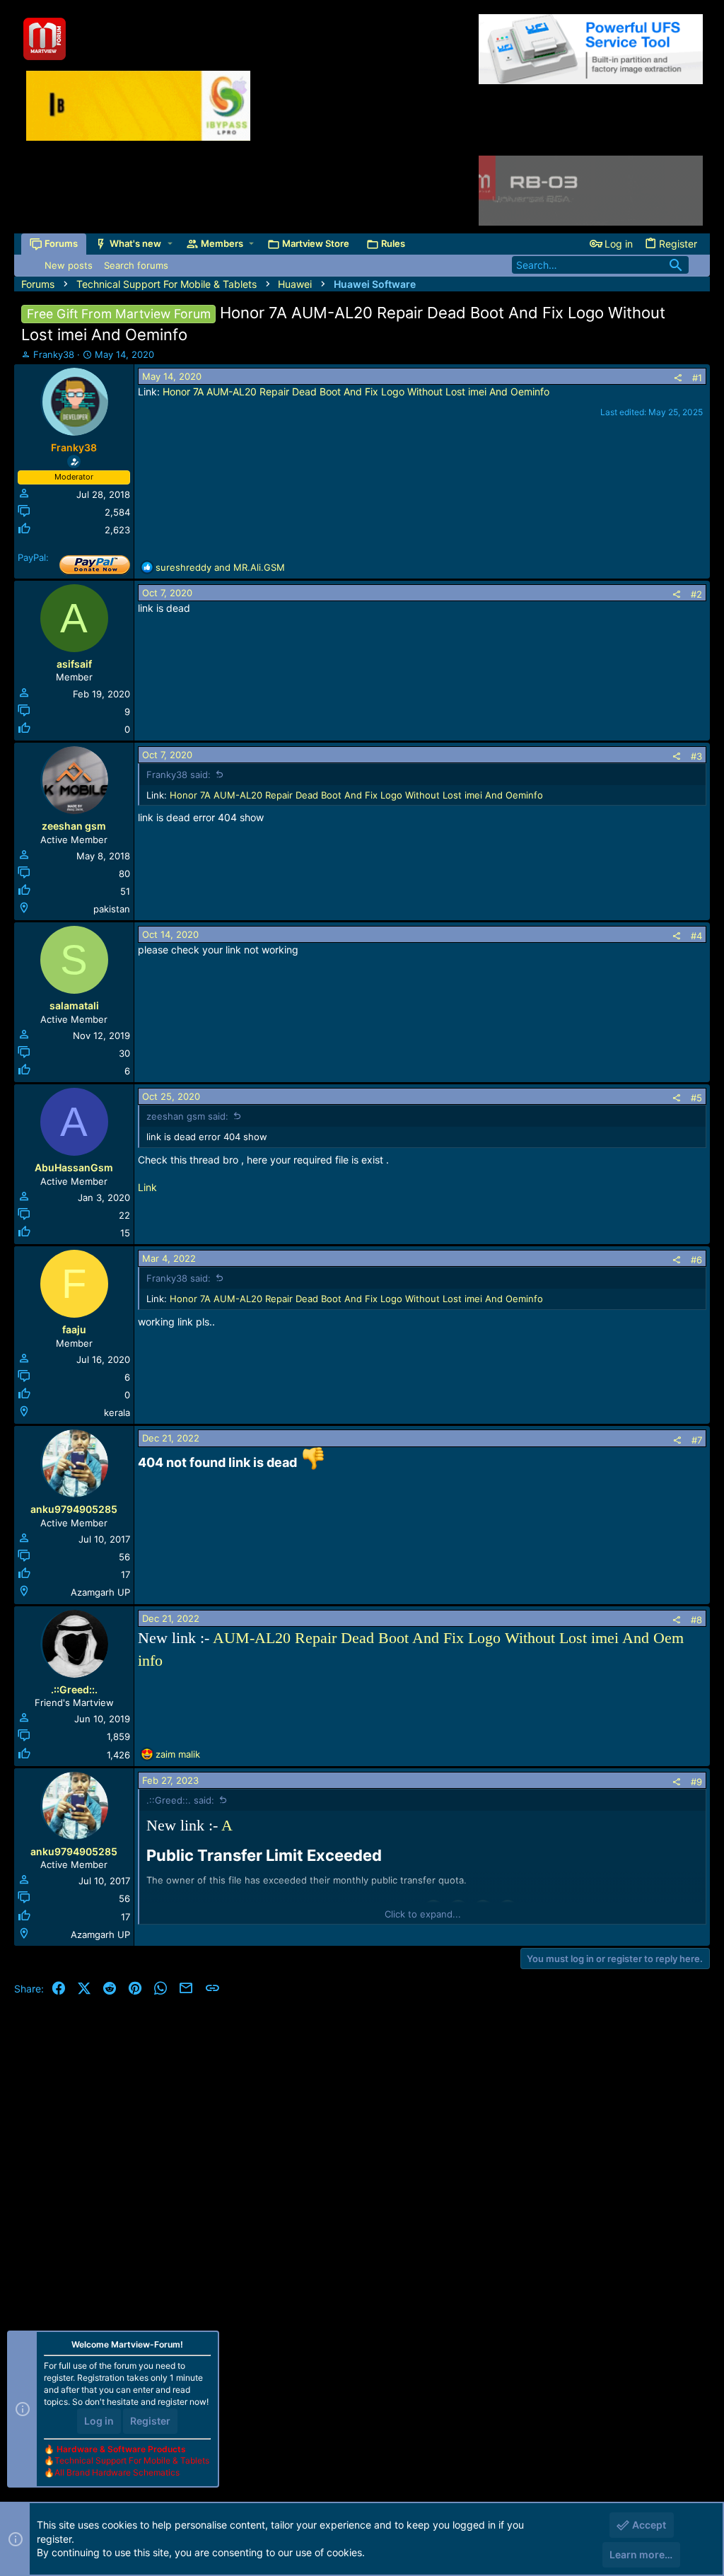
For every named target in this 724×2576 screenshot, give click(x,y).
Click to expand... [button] (423, 1914)
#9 (696, 1782)
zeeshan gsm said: (187, 1116)
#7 (697, 1440)
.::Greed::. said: (180, 1800)
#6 (696, 1260)
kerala (117, 1412)
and (220, 567)
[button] (170, 244)
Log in (99, 2421)
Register (150, 2421)
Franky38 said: (179, 774)
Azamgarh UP (100, 1592)
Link (147, 1187)
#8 (696, 1620)
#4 (696, 936)
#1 (697, 378)
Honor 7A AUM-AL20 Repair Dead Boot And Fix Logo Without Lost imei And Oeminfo (356, 391)
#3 (696, 756)
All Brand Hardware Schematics (117, 2472)
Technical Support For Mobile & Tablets (132, 2460)
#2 (696, 594)
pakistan (112, 909)
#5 (696, 1098)
